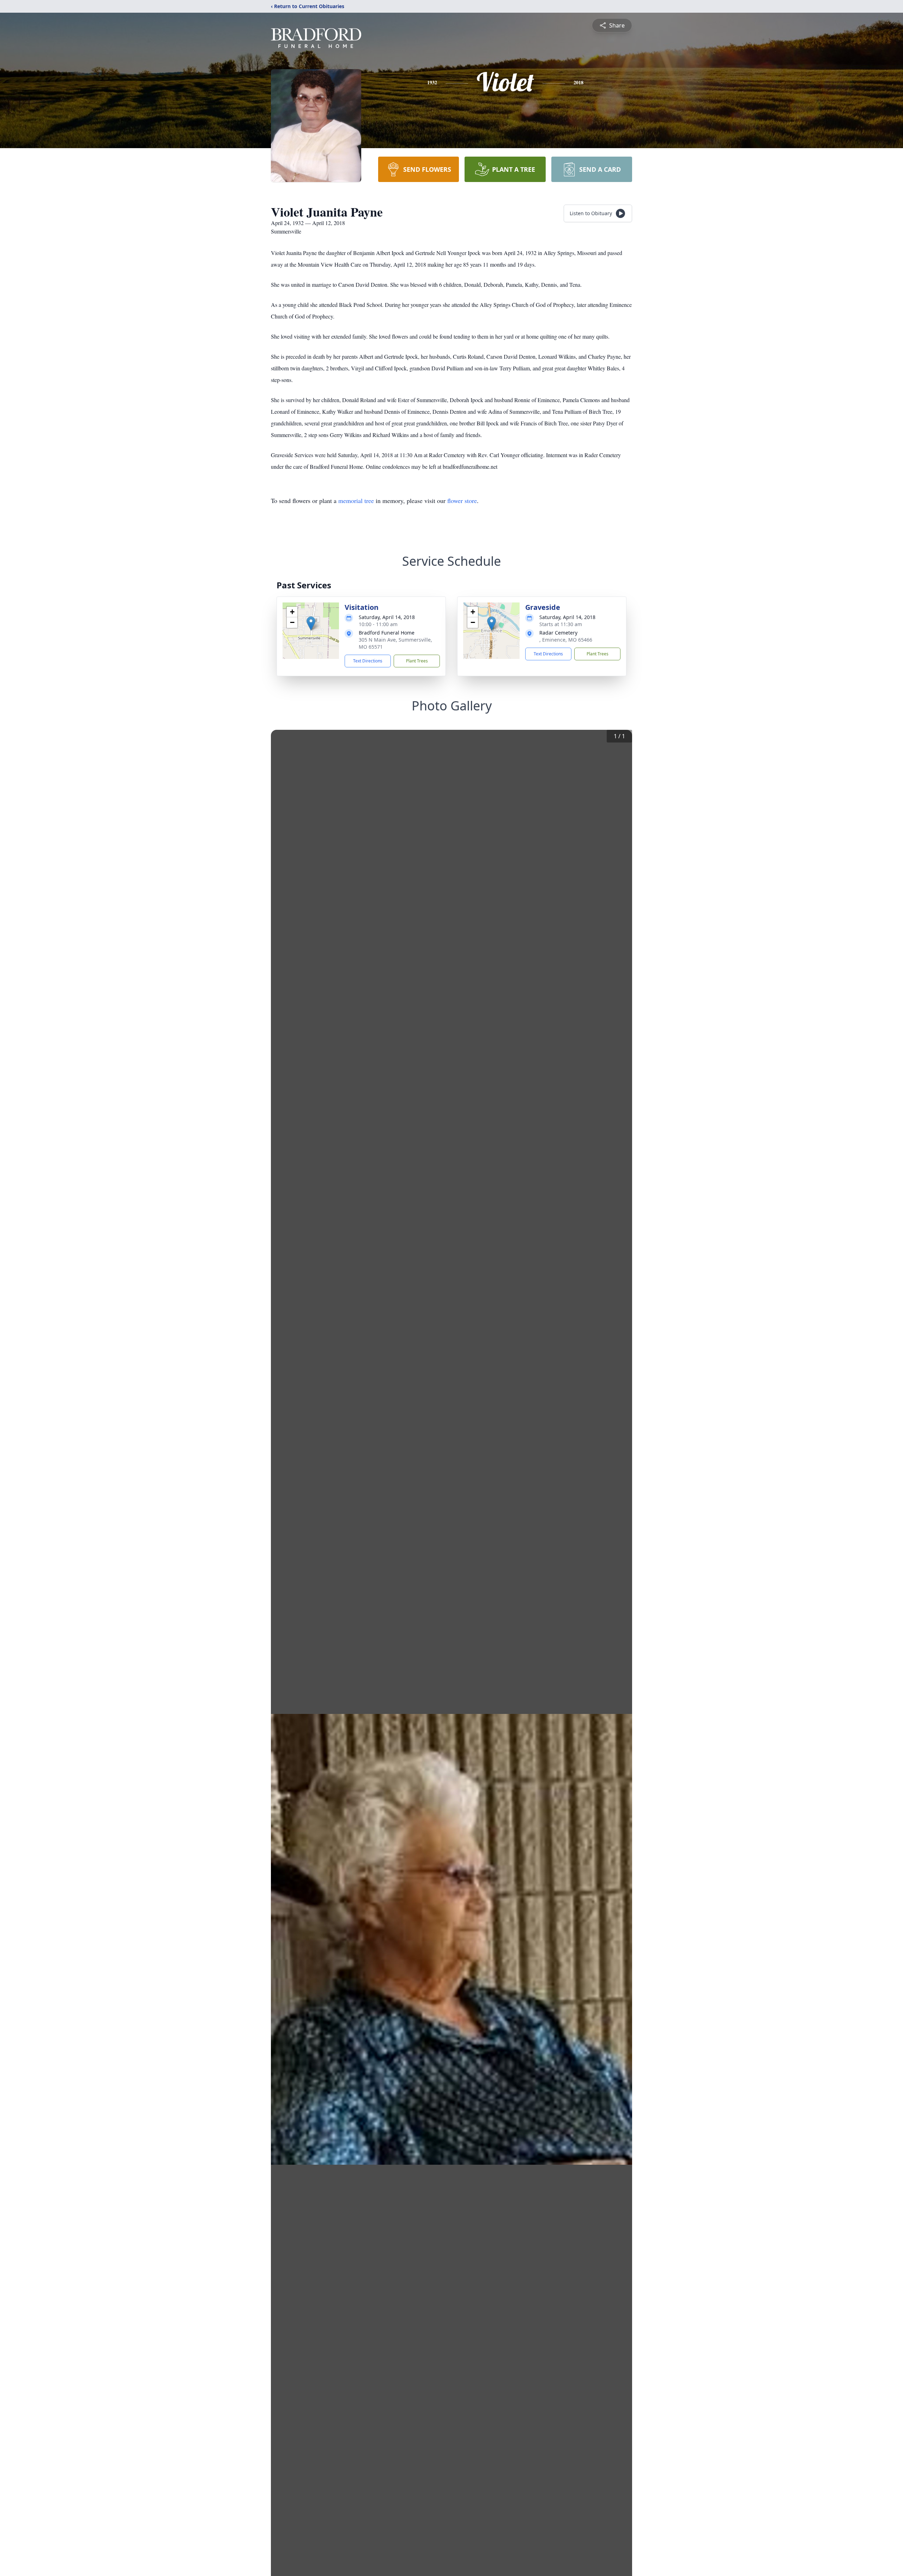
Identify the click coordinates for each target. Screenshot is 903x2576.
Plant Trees (417, 661)
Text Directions (368, 661)
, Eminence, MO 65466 (566, 640)
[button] (311, 623)
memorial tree (356, 501)
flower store (462, 501)
